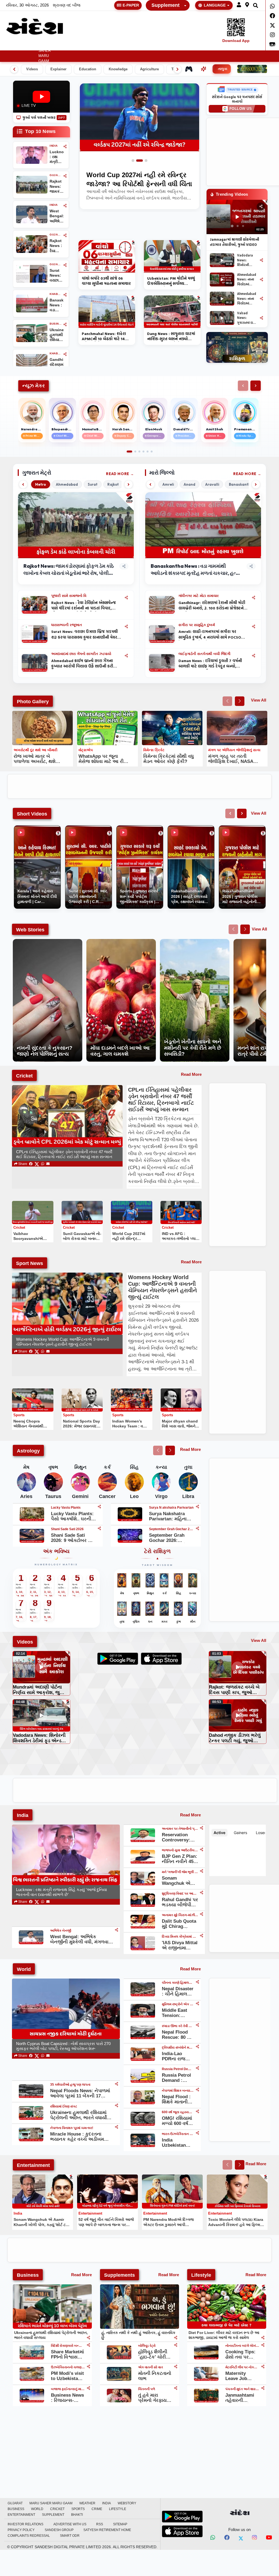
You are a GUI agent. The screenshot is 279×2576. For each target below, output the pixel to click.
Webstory (102, 46)
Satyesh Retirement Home (107, 2530)
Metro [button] (41, 484)
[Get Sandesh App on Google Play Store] (182, 2517)
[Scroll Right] (256, 386)
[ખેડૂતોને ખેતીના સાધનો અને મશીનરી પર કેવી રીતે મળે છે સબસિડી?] (195, 942)
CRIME (199, 46)
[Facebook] (272, 16)
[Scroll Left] (243, 386)
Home (10, 46)
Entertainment (250, 46)
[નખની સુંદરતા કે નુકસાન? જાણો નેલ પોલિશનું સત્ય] (48, 942)
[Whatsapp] (272, 6)
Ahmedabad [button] (67, 484)
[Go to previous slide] (227, 701)
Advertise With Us (70, 2524)
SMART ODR (70, 2536)
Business (124, 46)
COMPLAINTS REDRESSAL (29, 2536)
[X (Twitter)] (37, 1164)
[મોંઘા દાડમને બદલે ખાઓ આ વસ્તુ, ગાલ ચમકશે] (121, 942)
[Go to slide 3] (146, 161)
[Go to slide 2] (142, 161)
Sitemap (120, 2524)
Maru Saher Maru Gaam (45, 53)
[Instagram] (272, 35)
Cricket (165, 46)
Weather (63, 46)
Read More (118, 474)
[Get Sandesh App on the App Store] (182, 2531)
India (84, 46)
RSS (100, 2524)
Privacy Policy (21, 2530)
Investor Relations (25, 2524)
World (147, 46)
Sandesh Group (59, 2530)
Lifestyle (218, 46)
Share (22, 1164)
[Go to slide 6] (152, 452)
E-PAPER (131, 5)
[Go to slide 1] (135, 161)
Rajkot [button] (113, 484)
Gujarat (27, 46)
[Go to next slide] (240, 701)
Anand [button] (189, 484)
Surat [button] (93, 484)
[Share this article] (126, 597)
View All (259, 700)
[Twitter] (272, 25)
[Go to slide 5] (148, 452)
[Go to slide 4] (143, 452)
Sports (183, 46)
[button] (239, 5)
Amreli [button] (168, 484)
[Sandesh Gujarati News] (35, 26)
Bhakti (77, 2515)
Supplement (166, 5)
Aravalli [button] (212, 484)
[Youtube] (269, 2538)
